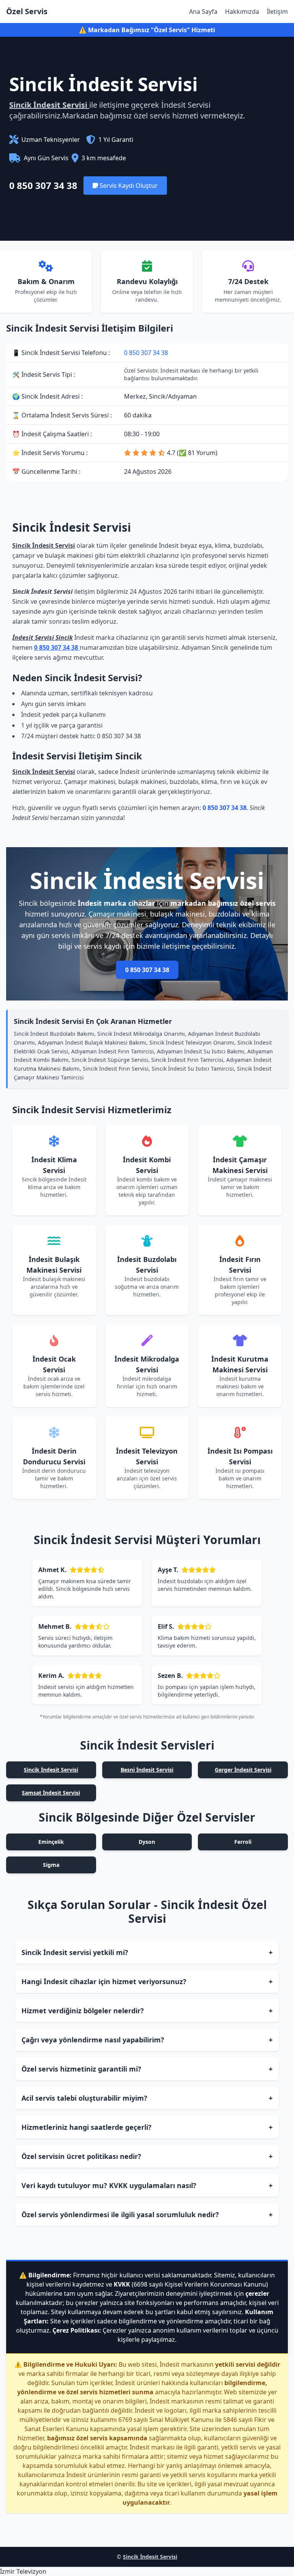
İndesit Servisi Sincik (42, 637)
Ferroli (243, 1842)
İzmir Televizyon (23, 2571)
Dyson (147, 1842)
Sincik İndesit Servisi (49, 105)
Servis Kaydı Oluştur (128, 186)
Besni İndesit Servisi (147, 1770)
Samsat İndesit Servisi (51, 1793)
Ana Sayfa (203, 11)
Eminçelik (51, 1842)
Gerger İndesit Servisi (243, 1770)
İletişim (277, 11)
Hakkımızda (242, 11)
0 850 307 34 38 (43, 186)
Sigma (51, 1865)
